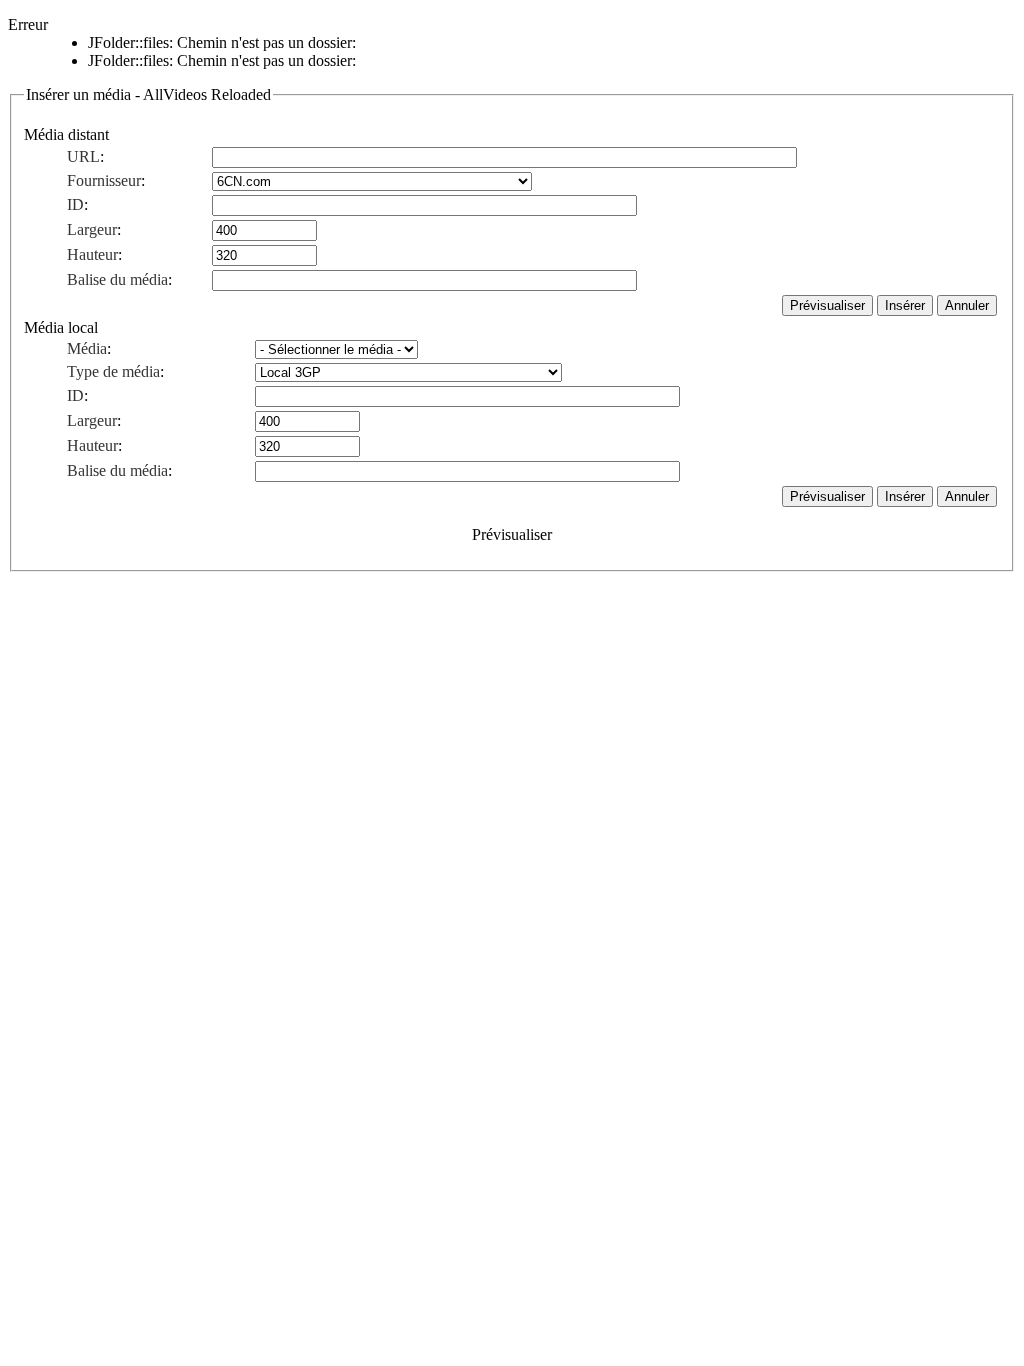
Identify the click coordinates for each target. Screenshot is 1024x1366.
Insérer (905, 305)
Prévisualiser (827, 305)
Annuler (967, 305)
